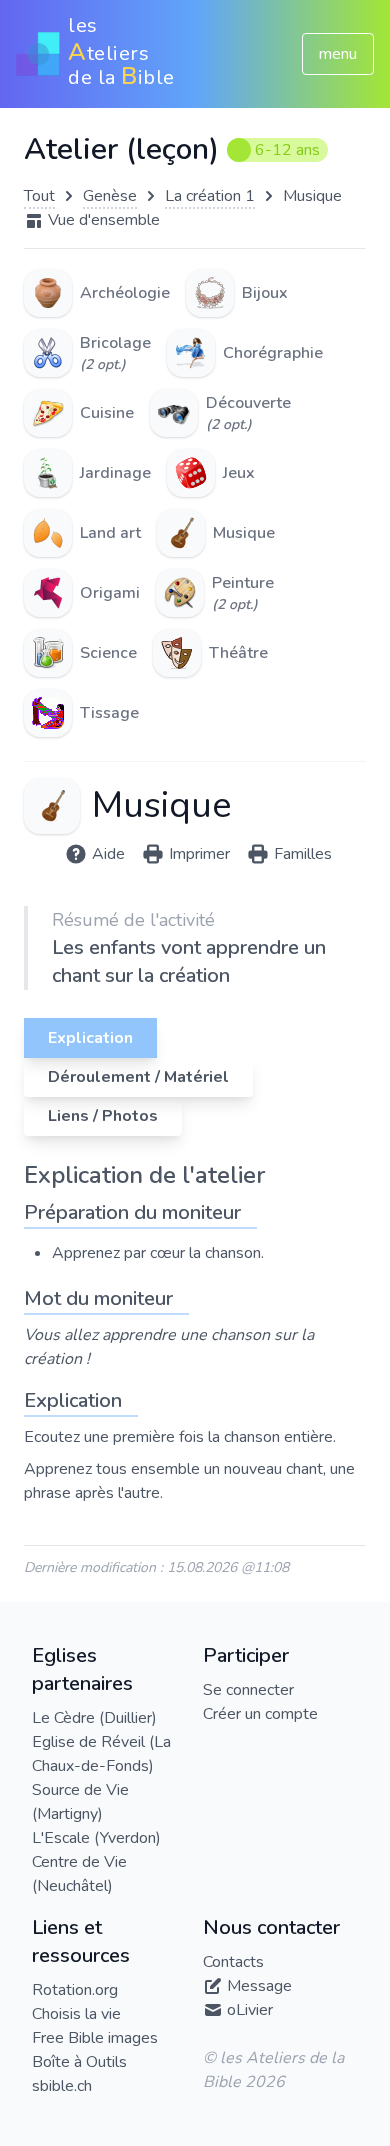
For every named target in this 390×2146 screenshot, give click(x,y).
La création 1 (210, 196)
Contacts (233, 1962)
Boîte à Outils (79, 2062)
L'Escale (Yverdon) (96, 1838)
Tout (39, 196)
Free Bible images (95, 2038)
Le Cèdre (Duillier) (94, 1718)
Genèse (110, 196)
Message (259, 1986)
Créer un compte (260, 1714)
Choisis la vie (76, 2014)
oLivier (250, 2010)
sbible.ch (62, 2086)
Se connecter (248, 1690)
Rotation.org (75, 1990)
